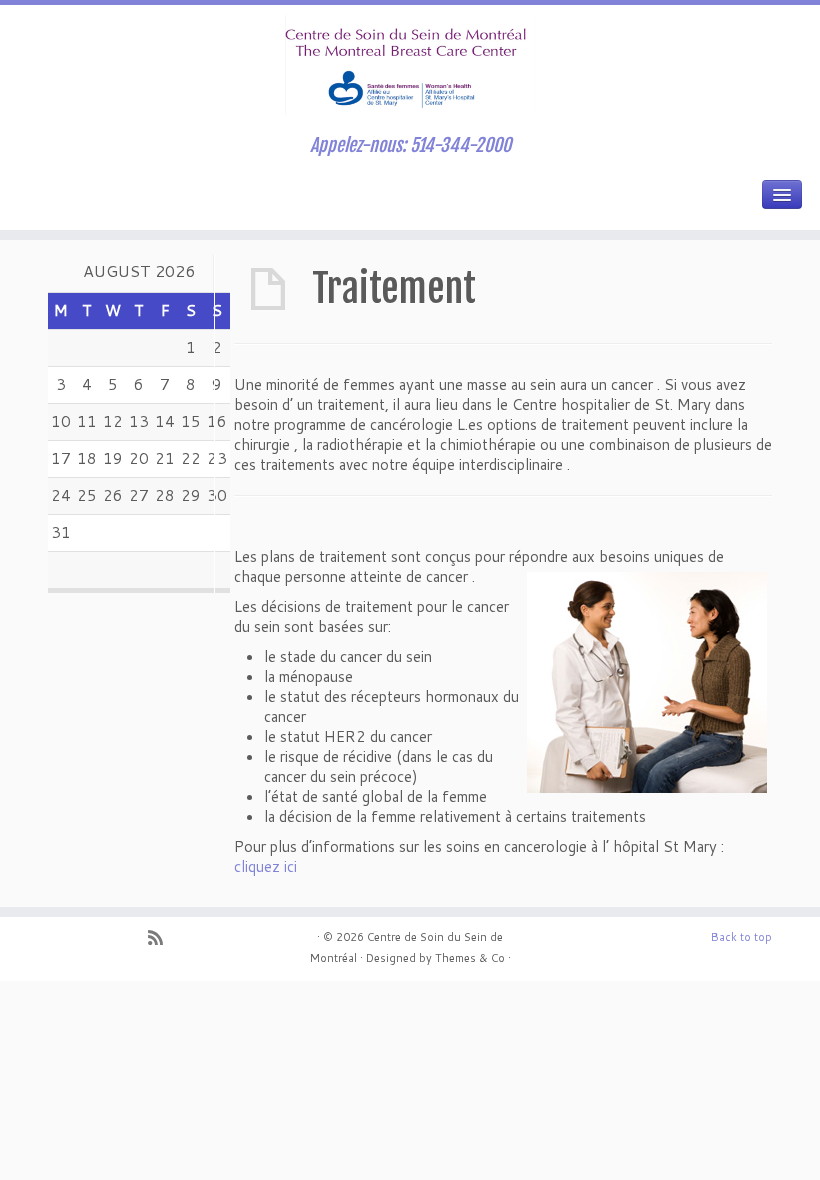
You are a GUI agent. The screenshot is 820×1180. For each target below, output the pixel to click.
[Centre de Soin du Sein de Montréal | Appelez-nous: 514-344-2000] (410, 65)
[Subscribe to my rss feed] (162, 939)
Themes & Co (470, 958)
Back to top (741, 937)
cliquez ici (265, 866)
